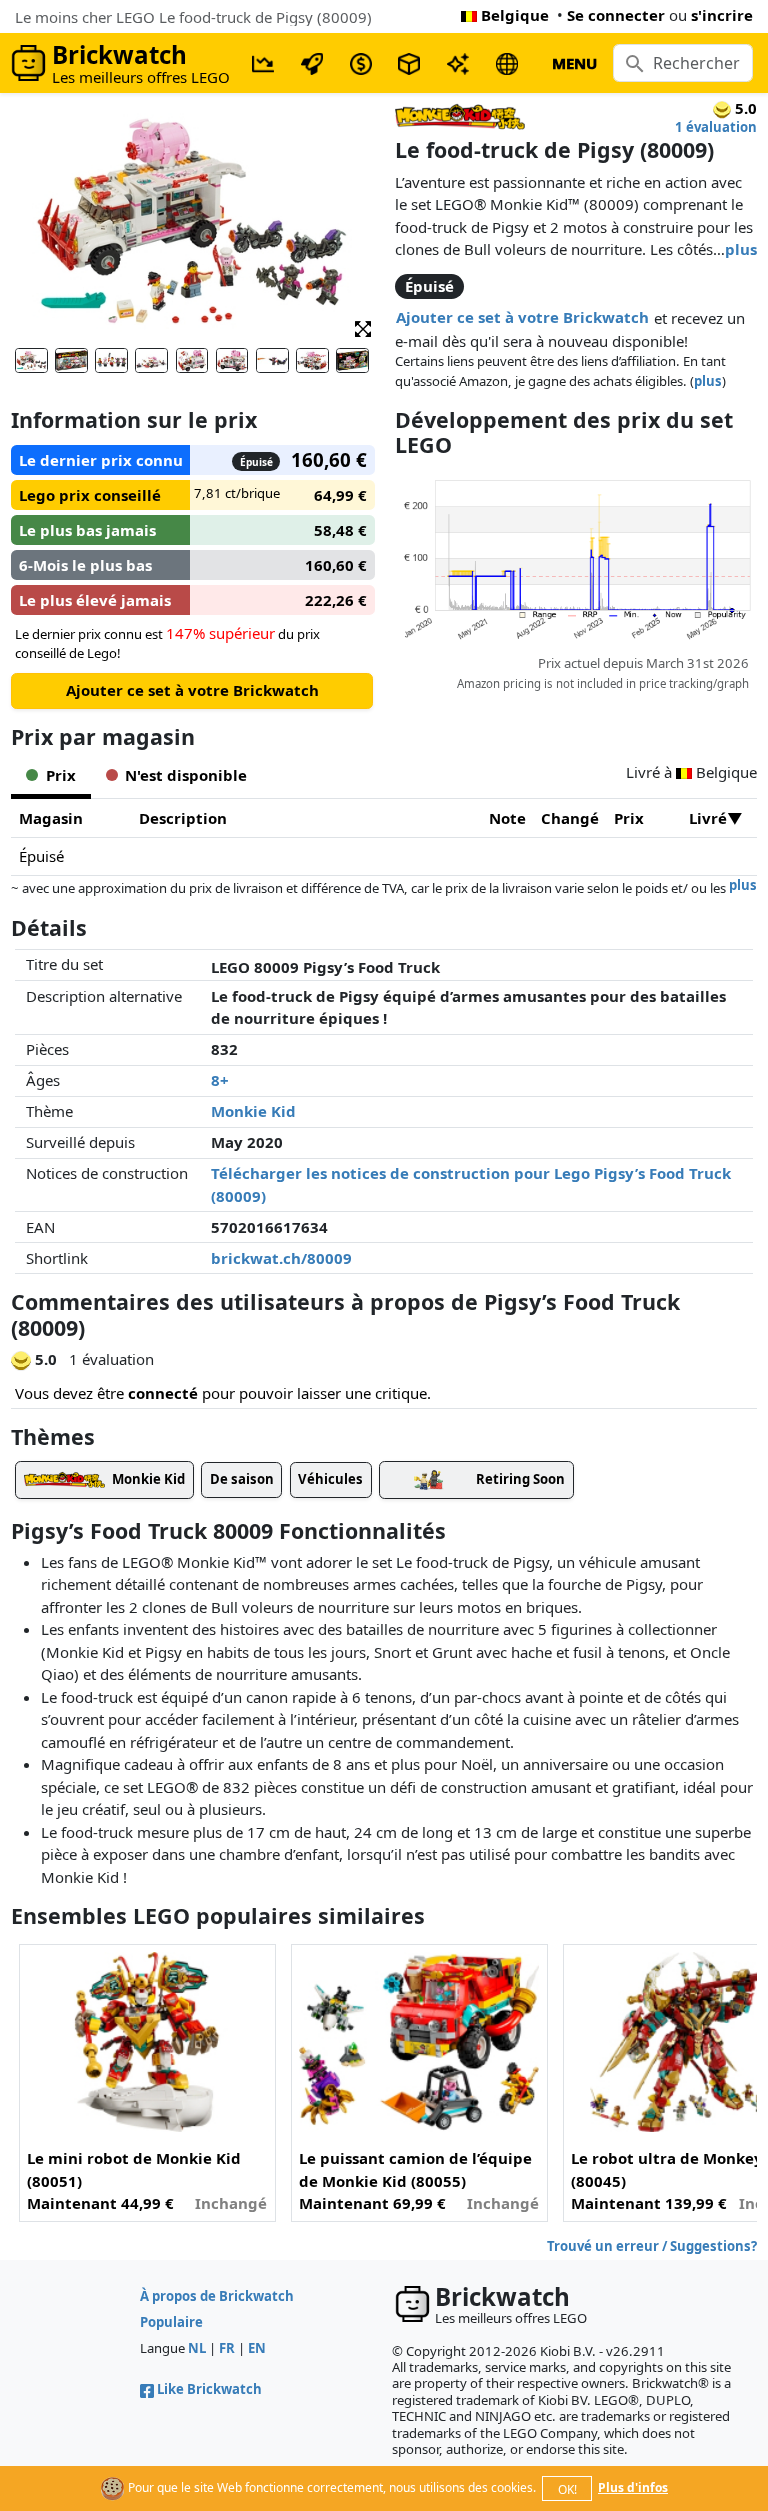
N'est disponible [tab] (186, 775)
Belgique (515, 15)
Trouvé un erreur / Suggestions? (652, 2246)
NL (197, 2348)
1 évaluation (716, 127)
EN (257, 2348)
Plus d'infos (633, 2487)
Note (507, 818)
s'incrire (722, 15)
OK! (567, 2489)
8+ (220, 1080)
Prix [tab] (61, 775)
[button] (363, 327)
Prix (629, 818)
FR (227, 2348)
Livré (708, 818)
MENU (574, 63)
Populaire (171, 2322)
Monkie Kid (253, 1111)
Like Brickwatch (209, 2389)
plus (741, 249)
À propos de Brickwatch (217, 2296)
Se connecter (616, 15)
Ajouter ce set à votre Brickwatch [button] (522, 317)
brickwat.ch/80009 (281, 1258)
